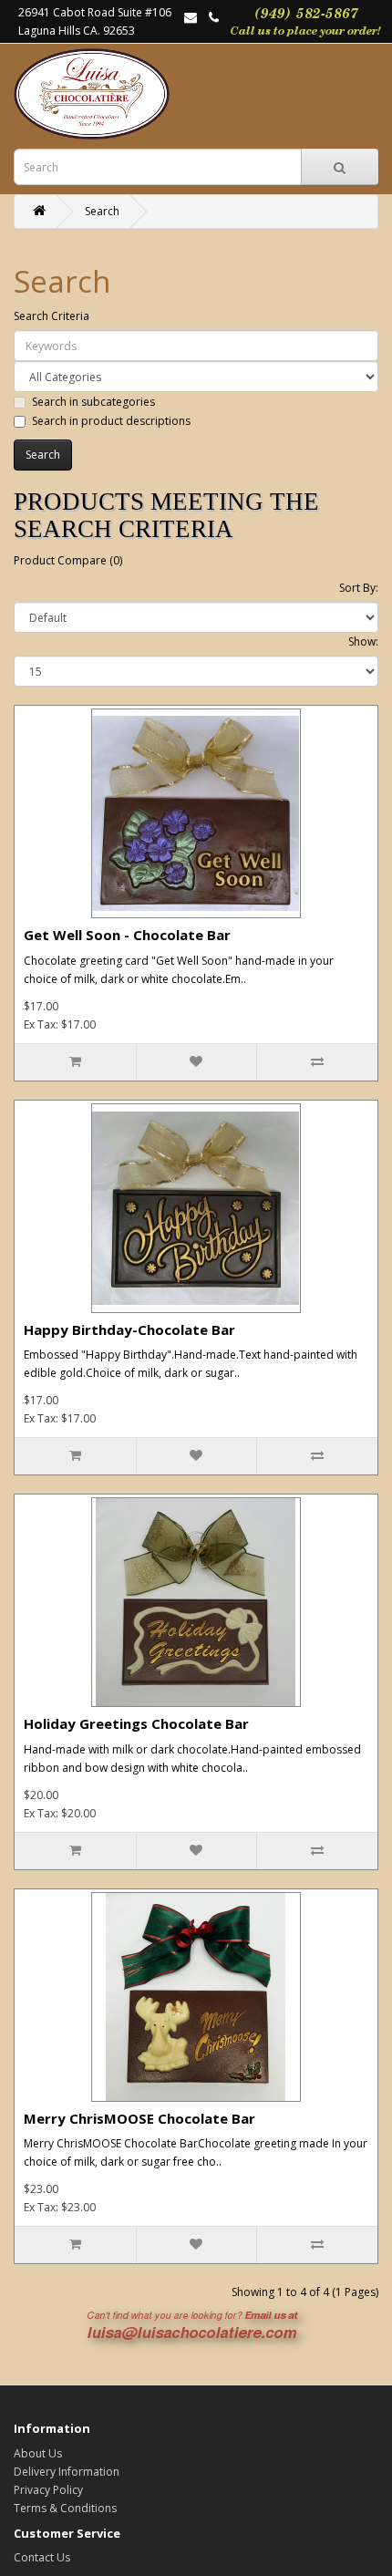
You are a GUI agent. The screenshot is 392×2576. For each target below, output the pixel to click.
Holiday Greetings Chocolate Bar (136, 1723)
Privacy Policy (48, 2490)
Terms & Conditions (65, 2508)
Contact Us (42, 2557)
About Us (38, 2453)
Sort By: (359, 588)
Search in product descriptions (111, 421)
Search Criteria (52, 316)
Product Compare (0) (68, 560)
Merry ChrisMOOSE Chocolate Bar (139, 2118)
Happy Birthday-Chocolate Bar (129, 1329)
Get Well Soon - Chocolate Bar (127, 935)
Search (102, 211)
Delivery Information (67, 2472)
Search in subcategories (93, 402)
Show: (363, 641)
